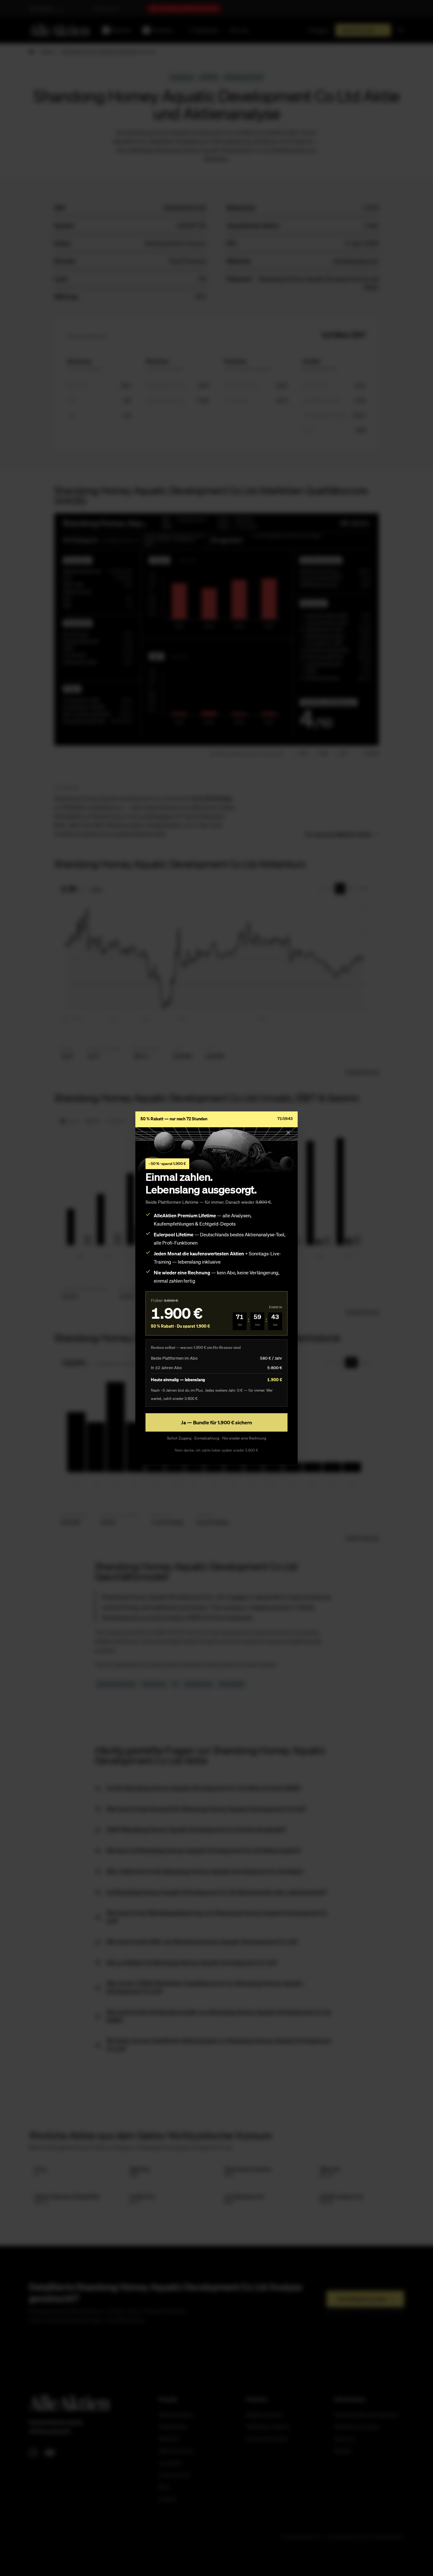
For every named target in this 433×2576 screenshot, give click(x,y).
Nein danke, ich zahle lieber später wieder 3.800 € (217, 1450)
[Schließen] (288, 1132)
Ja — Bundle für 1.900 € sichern (217, 1422)
